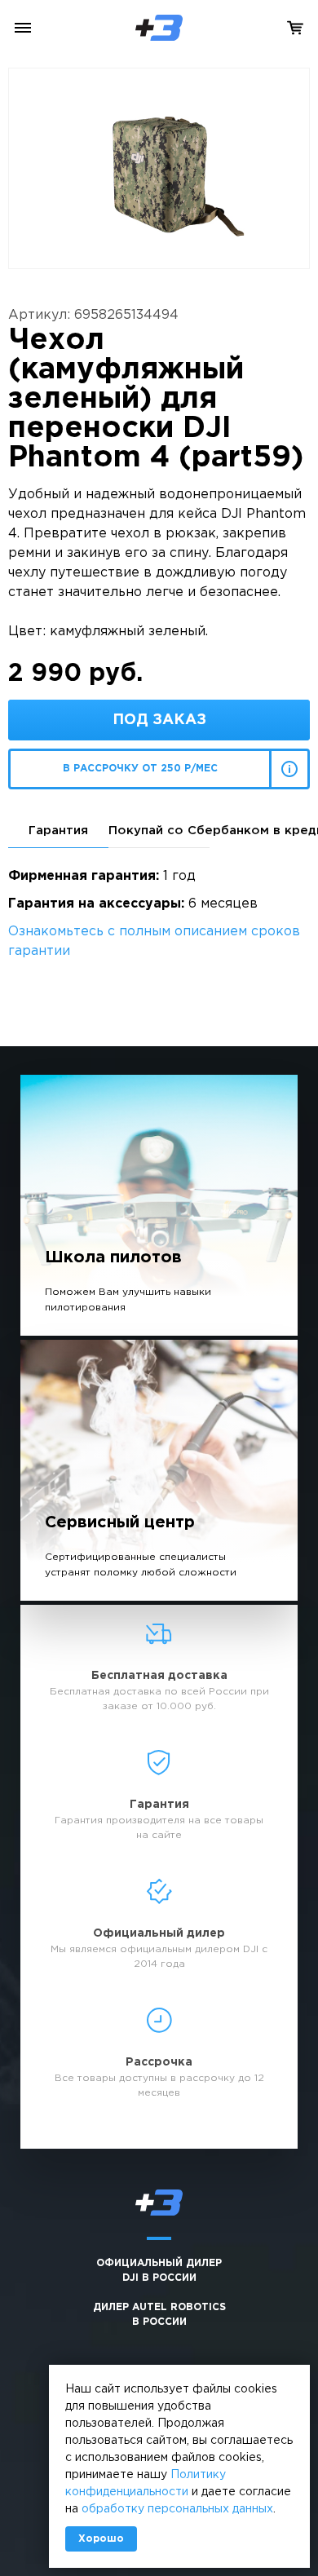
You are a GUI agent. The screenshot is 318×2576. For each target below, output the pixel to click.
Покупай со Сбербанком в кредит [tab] (159, 831)
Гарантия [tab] (58, 831)
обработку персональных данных (177, 2509)
